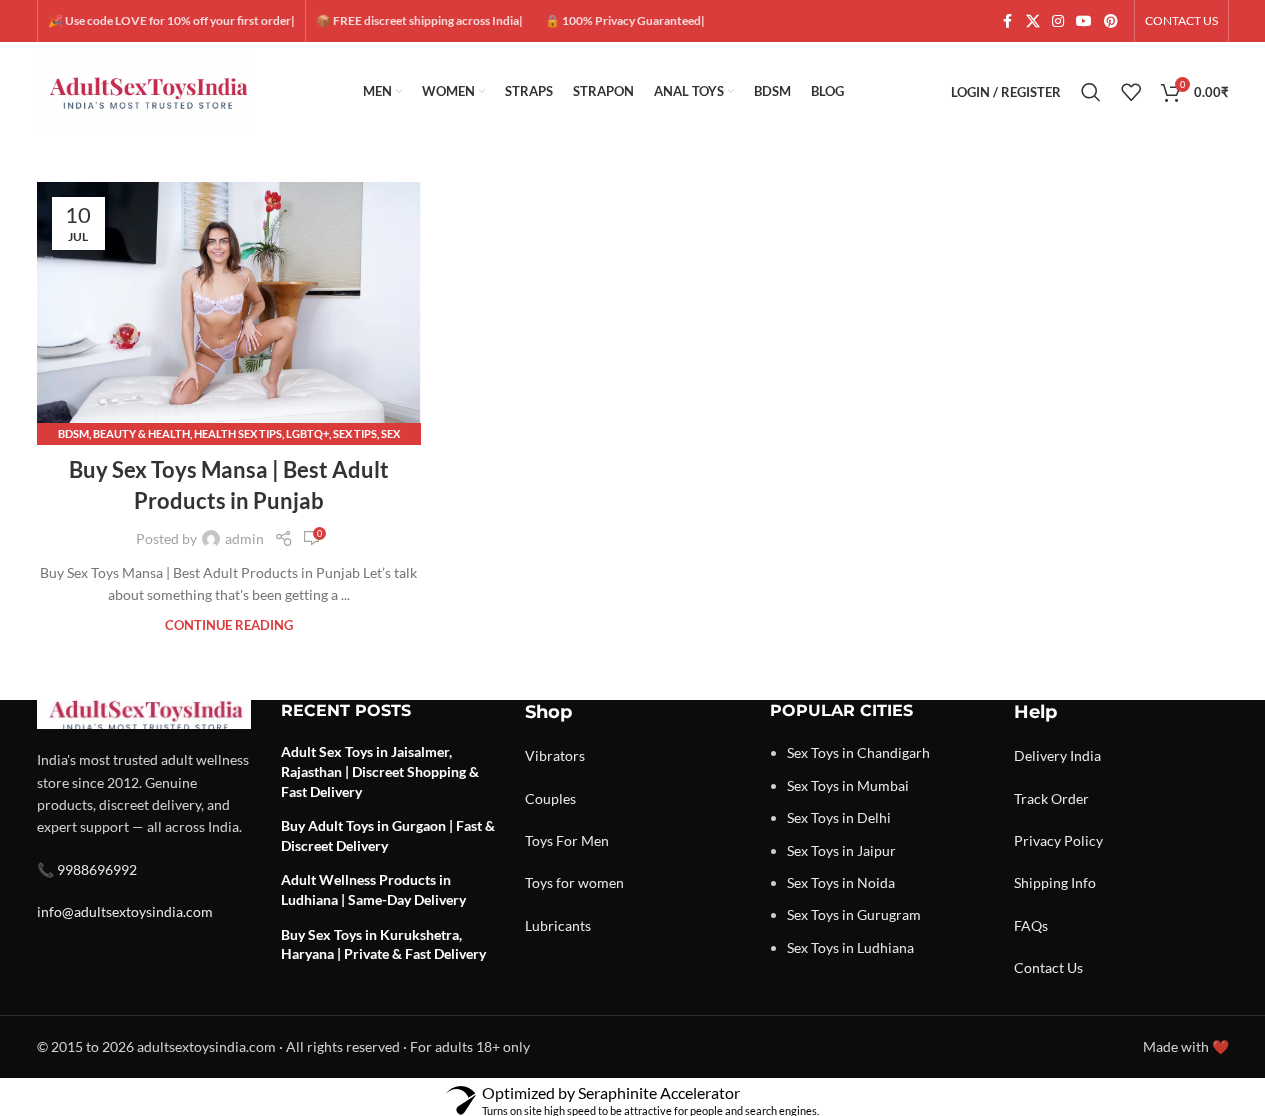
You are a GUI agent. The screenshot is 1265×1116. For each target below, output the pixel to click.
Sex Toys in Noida (841, 882)
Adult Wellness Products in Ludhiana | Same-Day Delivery (373, 889)
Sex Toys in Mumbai (848, 785)
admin (244, 538)
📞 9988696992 (87, 869)
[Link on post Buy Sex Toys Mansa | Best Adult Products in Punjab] (229, 308)
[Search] (1091, 92)
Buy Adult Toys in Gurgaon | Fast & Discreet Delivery (388, 835)
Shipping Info (1055, 882)
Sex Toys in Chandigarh (858, 752)
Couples (550, 798)
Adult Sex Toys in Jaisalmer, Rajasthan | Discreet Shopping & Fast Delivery (380, 771)
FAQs (1031, 925)
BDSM (73, 433)
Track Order (1051, 798)
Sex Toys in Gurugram (854, 914)
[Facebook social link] (1008, 21)
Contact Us (1048, 967)
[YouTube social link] (1084, 21)
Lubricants (558, 925)
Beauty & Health (141, 433)
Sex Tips (355, 433)
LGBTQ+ (307, 433)
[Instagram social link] (1058, 21)
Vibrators (555, 755)
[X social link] (1033, 21)
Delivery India (1057, 755)
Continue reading (229, 625)
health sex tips (238, 433)
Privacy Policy (1058, 840)
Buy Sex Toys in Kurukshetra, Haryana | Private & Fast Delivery (383, 944)
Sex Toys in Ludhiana (850, 947)
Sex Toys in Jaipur (841, 850)
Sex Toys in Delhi (839, 817)
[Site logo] (147, 90)
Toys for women (574, 882)
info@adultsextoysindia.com (125, 911)
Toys (539, 840)
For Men (582, 840)
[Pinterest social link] (1111, 21)
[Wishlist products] (1131, 92)
